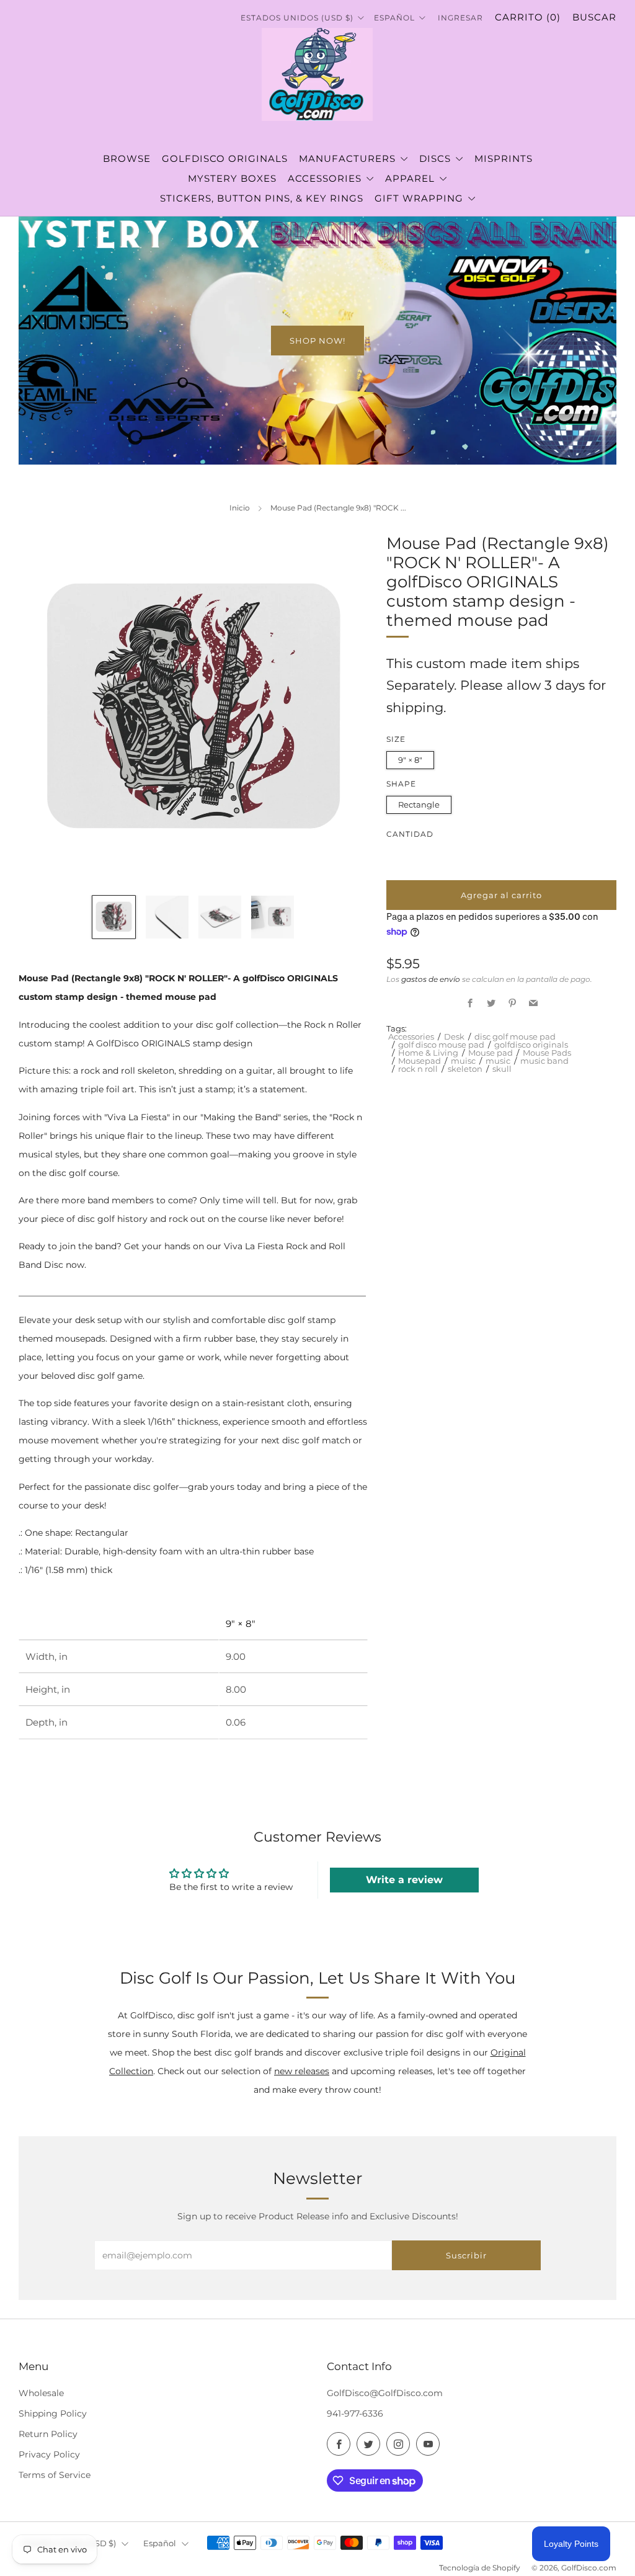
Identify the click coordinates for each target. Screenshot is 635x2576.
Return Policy (48, 2434)
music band (544, 1061)
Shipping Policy (53, 2413)
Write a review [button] (404, 1880)
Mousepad (420, 1061)
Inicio (240, 508)
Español (396, 18)
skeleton (465, 1069)
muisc (463, 1061)
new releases (302, 2071)
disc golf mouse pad (515, 1036)
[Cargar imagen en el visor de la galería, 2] (167, 917)
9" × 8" (410, 760)
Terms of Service (55, 2475)
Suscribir (466, 2255)
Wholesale (41, 2393)
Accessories (411, 1036)
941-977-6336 (355, 2413)
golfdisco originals (531, 1045)
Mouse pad (491, 1053)
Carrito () (528, 17)
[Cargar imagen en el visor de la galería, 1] (114, 917)
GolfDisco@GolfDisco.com (385, 2393)
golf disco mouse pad (441, 1045)
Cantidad (410, 834)
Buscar (594, 17)
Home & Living (428, 1053)
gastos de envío (431, 979)
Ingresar (460, 18)
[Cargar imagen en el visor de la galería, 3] (220, 917)
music (498, 1061)
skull (502, 1069)
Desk (454, 1036)
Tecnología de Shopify (480, 2568)
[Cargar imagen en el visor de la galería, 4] (273, 917)
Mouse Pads (547, 1053)
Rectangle (419, 804)
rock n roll (418, 1069)
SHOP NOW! (317, 341)
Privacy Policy (49, 2454)
